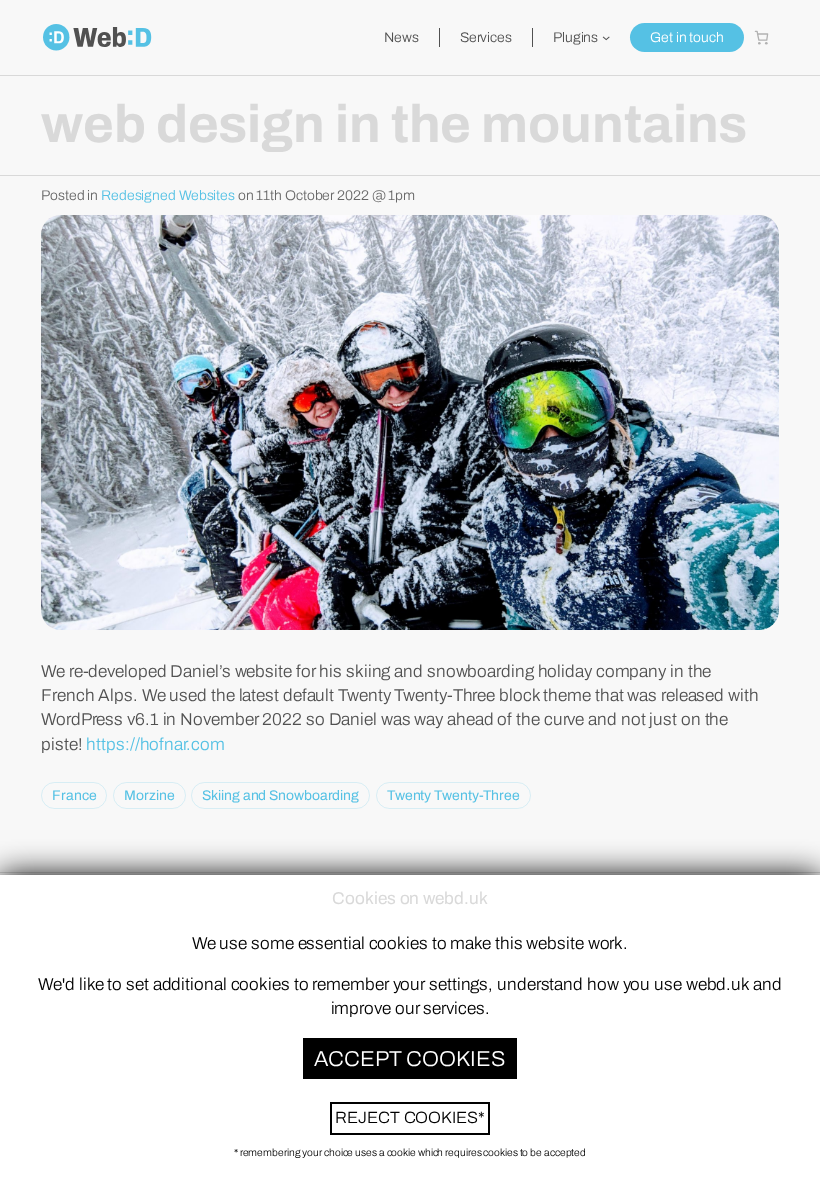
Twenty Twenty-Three (453, 795)
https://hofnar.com (155, 744)
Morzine (149, 795)
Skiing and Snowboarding (280, 795)
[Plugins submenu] (606, 37)
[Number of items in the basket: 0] (761, 37)
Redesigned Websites (168, 195)
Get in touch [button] (687, 37)
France (74, 795)
